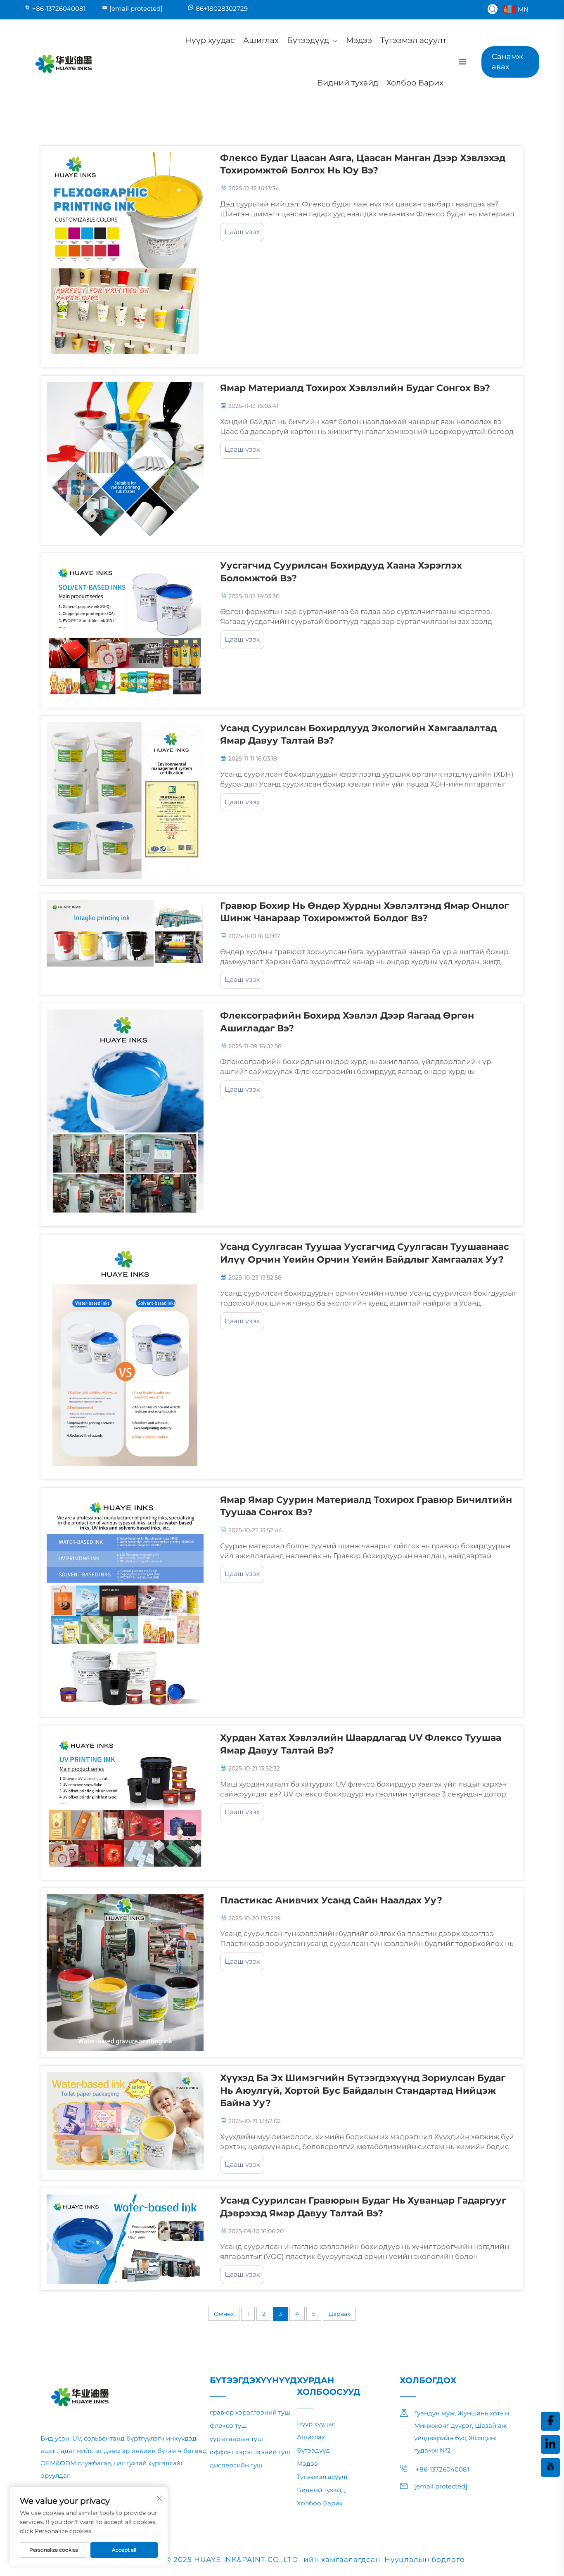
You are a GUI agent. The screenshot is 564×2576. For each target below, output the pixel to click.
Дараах (339, 2314)
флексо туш (228, 2426)
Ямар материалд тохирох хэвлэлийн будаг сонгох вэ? (355, 388)
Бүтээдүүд (308, 40)
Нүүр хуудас (210, 40)
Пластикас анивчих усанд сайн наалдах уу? (331, 1900)
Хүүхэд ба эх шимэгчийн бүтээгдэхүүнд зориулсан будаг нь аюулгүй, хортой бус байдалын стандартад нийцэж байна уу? (363, 2091)
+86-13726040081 (59, 8)
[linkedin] (550, 2444)
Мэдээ (359, 40)
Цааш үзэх (242, 232)
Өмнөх (224, 2314)
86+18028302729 (222, 8)
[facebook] (550, 2421)
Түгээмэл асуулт (413, 40)
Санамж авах (507, 62)
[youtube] (550, 2467)
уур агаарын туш (236, 2439)
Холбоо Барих (415, 83)
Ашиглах (261, 40)
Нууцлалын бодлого (425, 2559)
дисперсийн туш (236, 2465)
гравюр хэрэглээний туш (250, 2412)
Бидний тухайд (348, 83)
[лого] (63, 62)
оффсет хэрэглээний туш (250, 2452)
